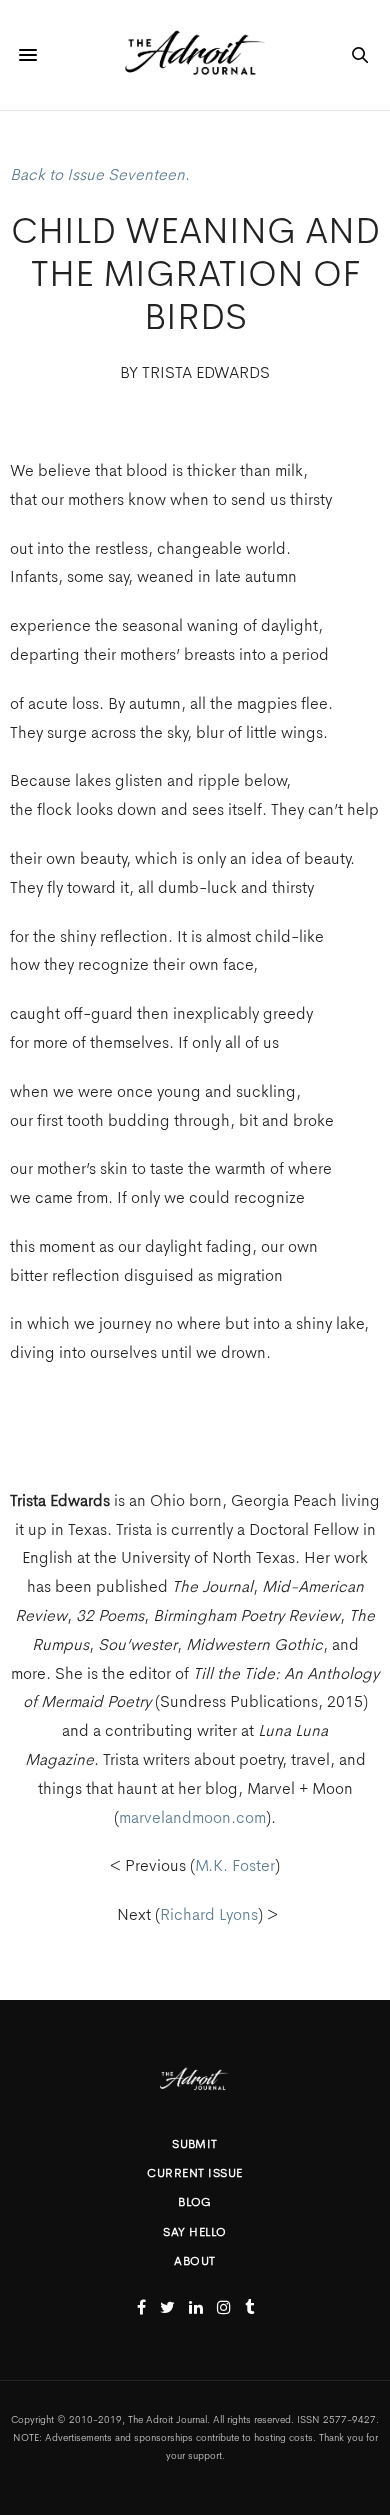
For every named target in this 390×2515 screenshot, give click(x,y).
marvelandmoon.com (192, 1817)
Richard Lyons (209, 1914)
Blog (195, 2202)
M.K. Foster (235, 1865)
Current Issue (194, 2173)
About (194, 2261)
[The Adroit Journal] (195, 55)
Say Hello (194, 2232)
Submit (195, 2144)
